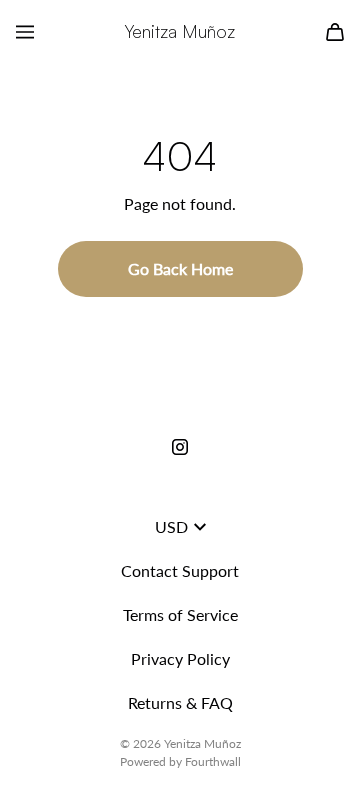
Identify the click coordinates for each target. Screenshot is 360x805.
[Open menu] (25, 32)
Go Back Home (180, 268)
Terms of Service (180, 614)
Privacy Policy (180, 658)
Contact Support (180, 570)
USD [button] (171, 526)
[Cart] (335, 32)
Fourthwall (213, 761)
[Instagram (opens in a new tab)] (180, 447)
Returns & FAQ (180, 702)
